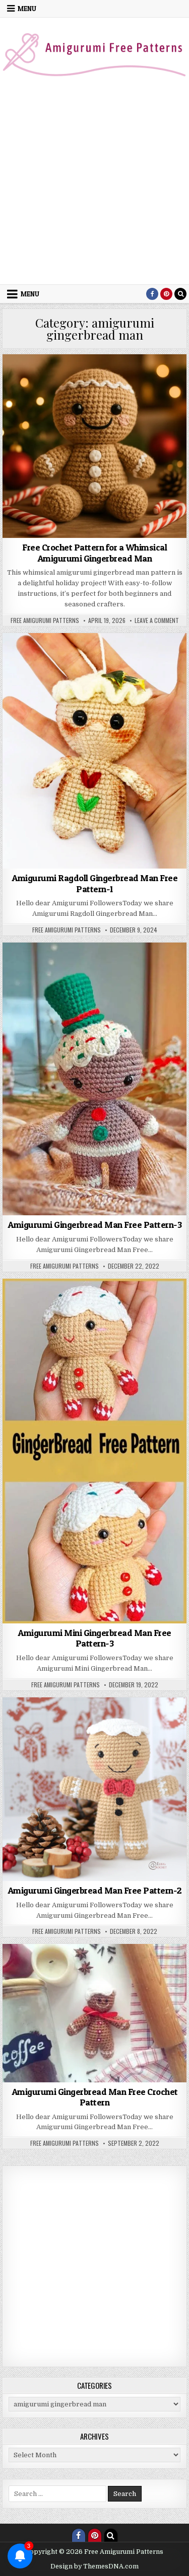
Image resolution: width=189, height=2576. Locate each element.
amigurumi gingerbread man (70, 389)
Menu (27, 9)
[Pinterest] (166, 294)
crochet (94, 678)
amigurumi (54, 657)
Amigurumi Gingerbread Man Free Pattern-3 (94, 1225)
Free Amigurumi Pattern (130, 1979)
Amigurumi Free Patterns (118, 379)
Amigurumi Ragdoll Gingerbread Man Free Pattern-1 (94, 883)
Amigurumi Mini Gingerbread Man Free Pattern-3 (94, 1638)
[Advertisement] (94, 185)
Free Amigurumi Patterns (45, 620)
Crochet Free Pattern (54, 1979)
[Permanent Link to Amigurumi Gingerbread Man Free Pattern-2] (95, 1789)
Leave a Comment (157, 620)
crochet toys (140, 389)
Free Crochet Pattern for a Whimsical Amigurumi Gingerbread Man (94, 553)
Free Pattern (66, 1989)
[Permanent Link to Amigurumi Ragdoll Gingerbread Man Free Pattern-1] (95, 751)
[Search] (180, 294)
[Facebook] (152, 294)
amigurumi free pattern (112, 657)
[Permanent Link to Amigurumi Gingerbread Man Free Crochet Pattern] (95, 2013)
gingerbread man (118, 1989)
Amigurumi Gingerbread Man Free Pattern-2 (95, 1890)
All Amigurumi (52, 379)
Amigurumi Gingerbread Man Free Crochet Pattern (95, 2097)
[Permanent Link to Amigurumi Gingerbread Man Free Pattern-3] (95, 1079)
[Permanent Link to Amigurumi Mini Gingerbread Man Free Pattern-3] (95, 1451)
